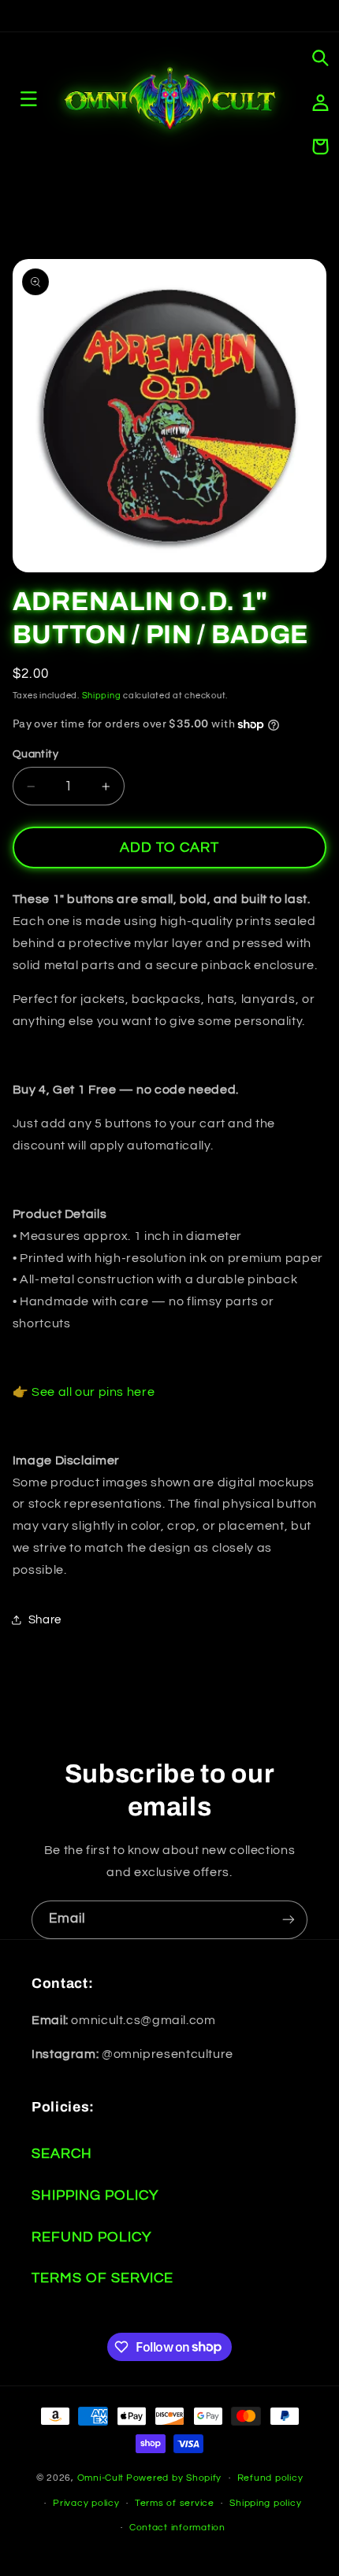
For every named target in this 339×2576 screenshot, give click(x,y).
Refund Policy (91, 2237)
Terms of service (175, 2503)
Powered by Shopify (174, 2478)
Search (62, 2154)
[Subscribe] (289, 1920)
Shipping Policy (95, 2195)
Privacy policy (86, 2503)
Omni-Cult (101, 2478)
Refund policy (270, 2478)
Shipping (102, 696)
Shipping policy (265, 2503)
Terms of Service (102, 2278)
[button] (320, 58)
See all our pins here (93, 1392)
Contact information (177, 2528)
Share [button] (45, 1620)
